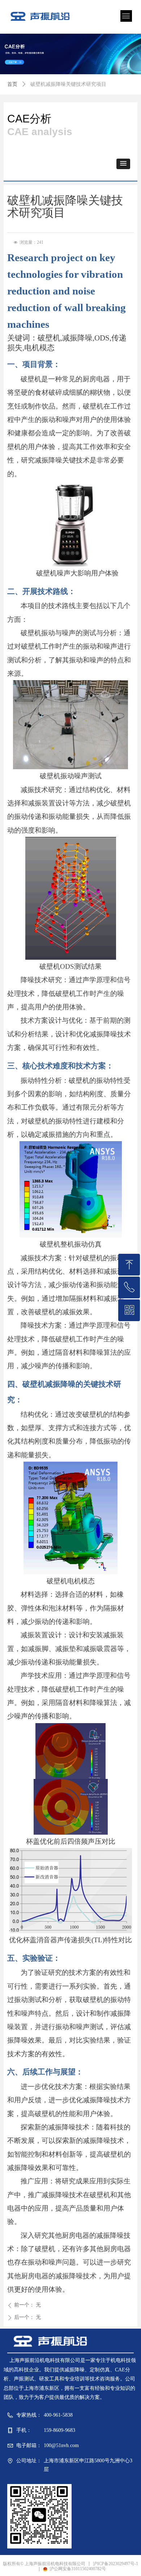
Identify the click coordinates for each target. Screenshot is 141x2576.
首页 (12, 84)
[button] (123, 164)
